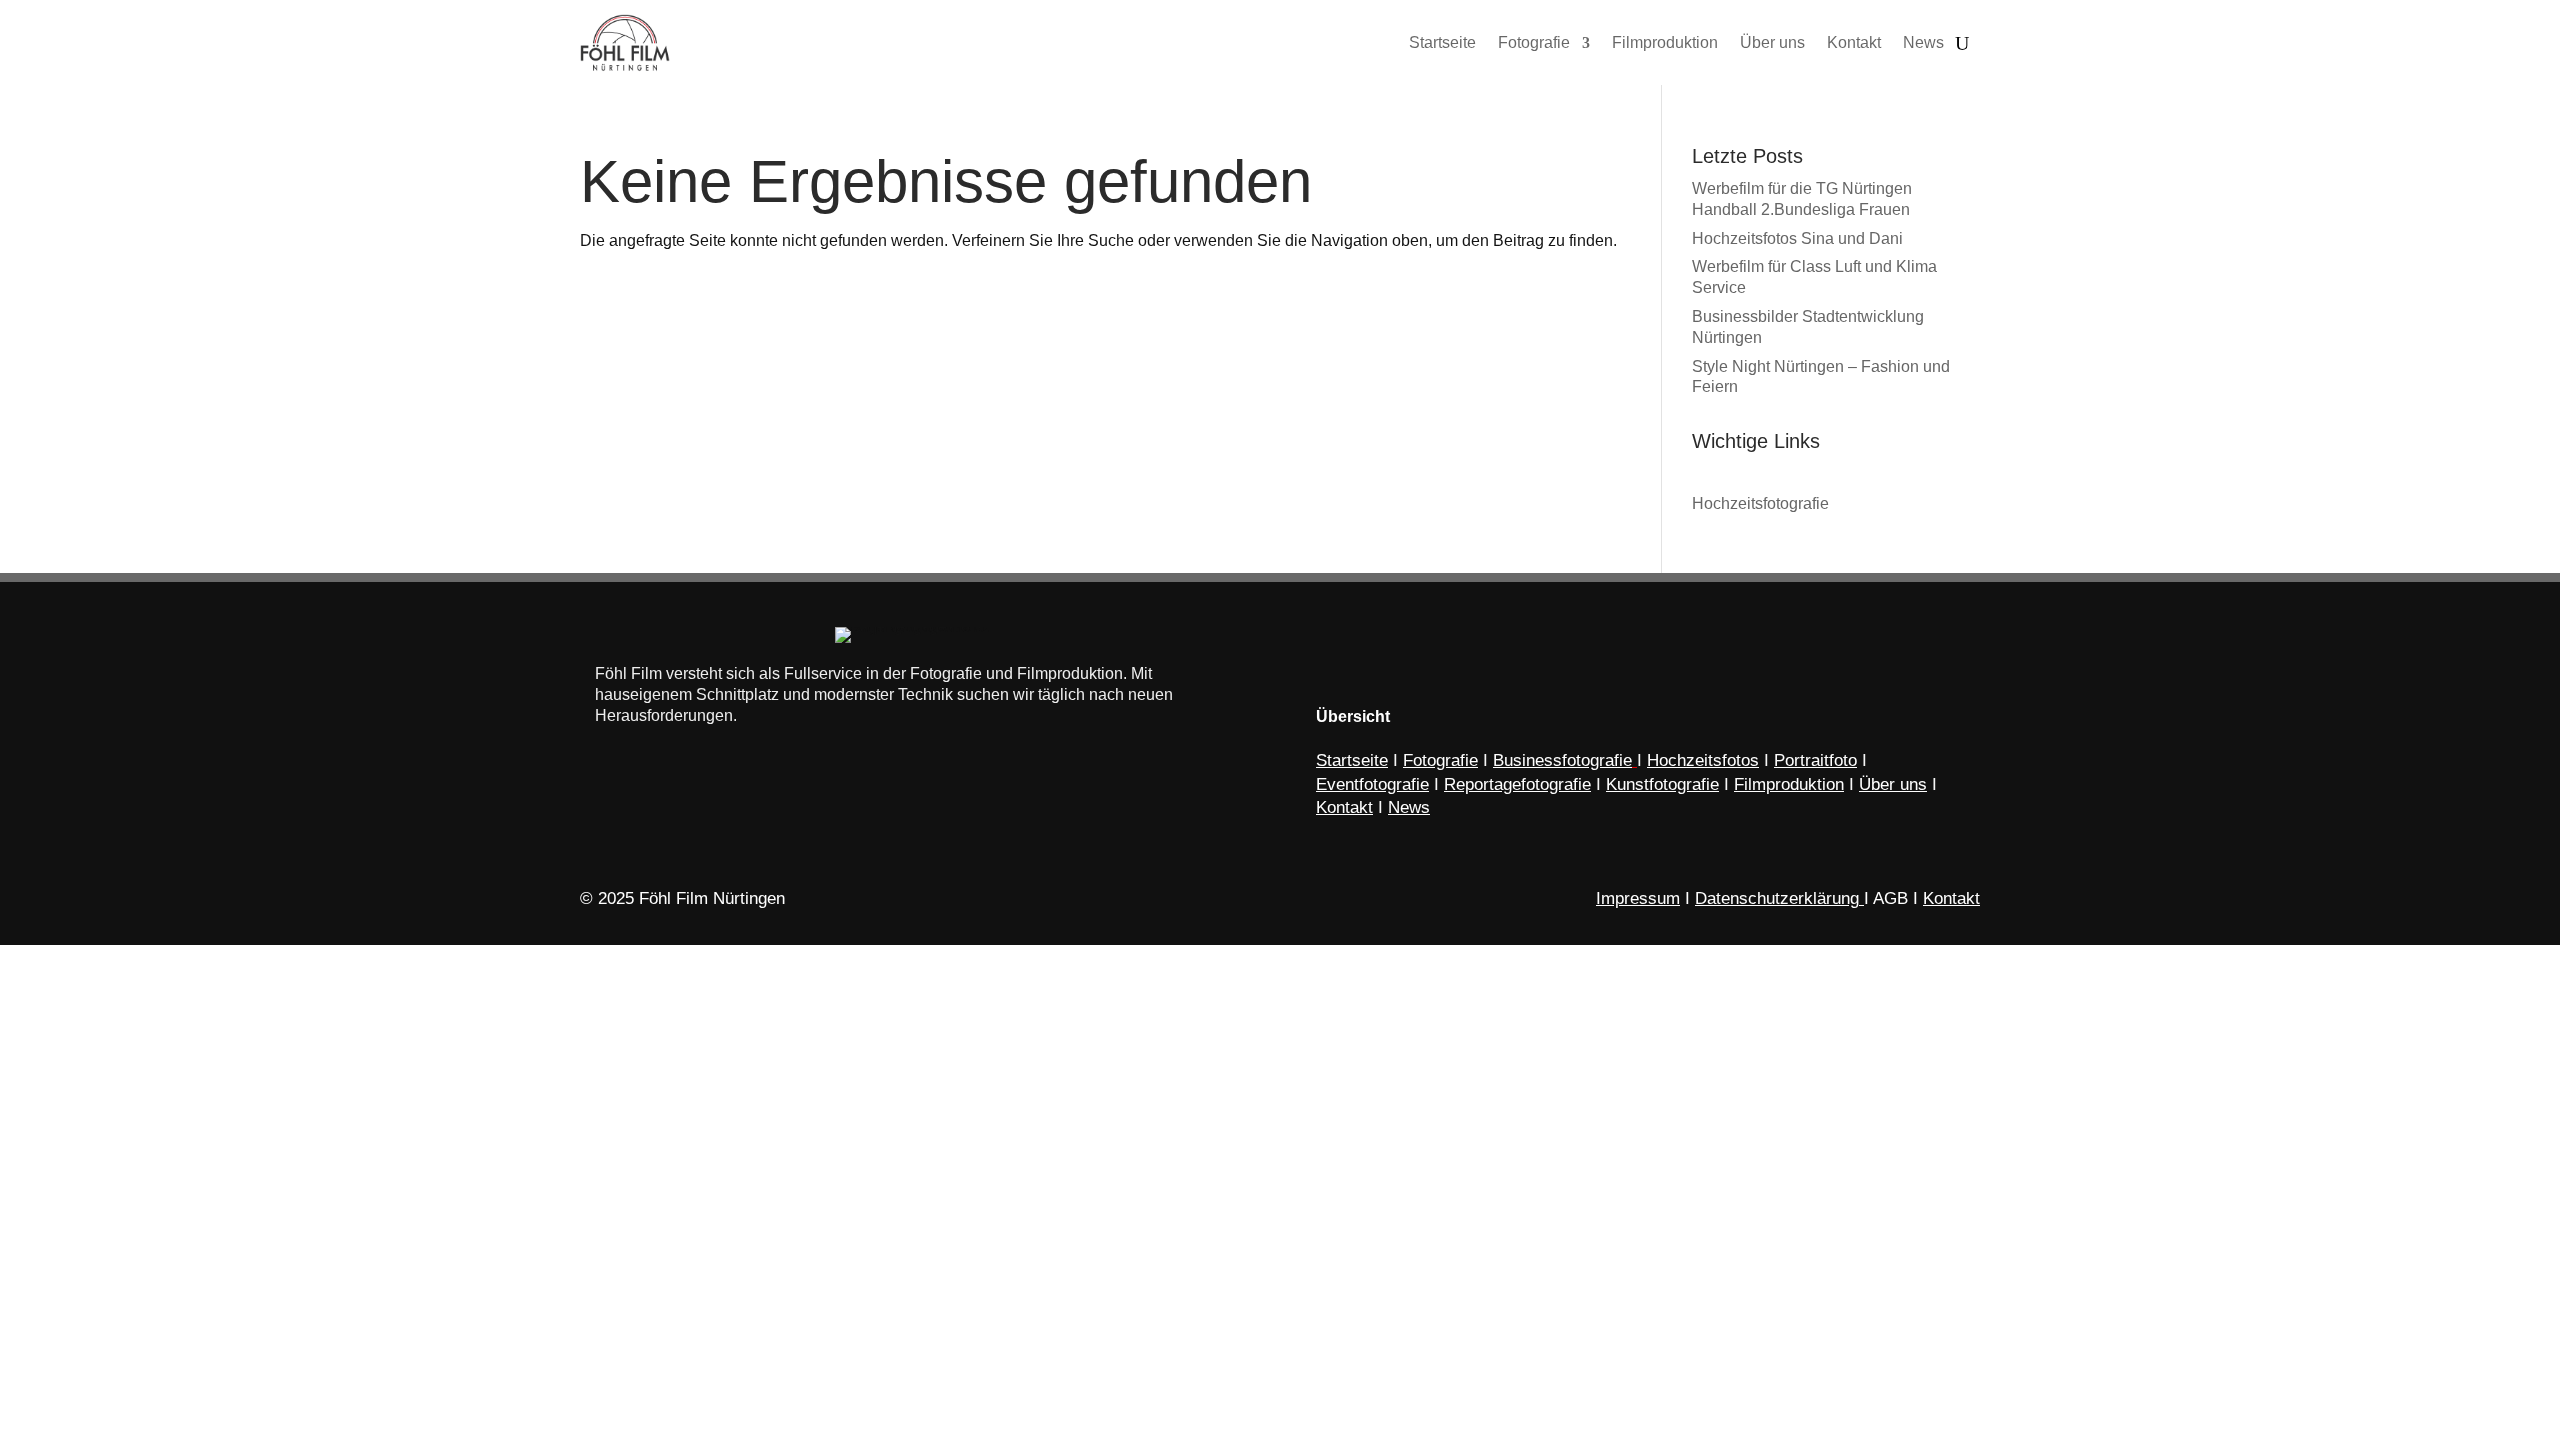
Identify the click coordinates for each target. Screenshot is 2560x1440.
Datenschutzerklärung (1777, 898)
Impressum (1638, 898)
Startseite (1352, 760)
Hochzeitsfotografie (1760, 503)
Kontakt (1951, 898)
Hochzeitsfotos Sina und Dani (1797, 238)
